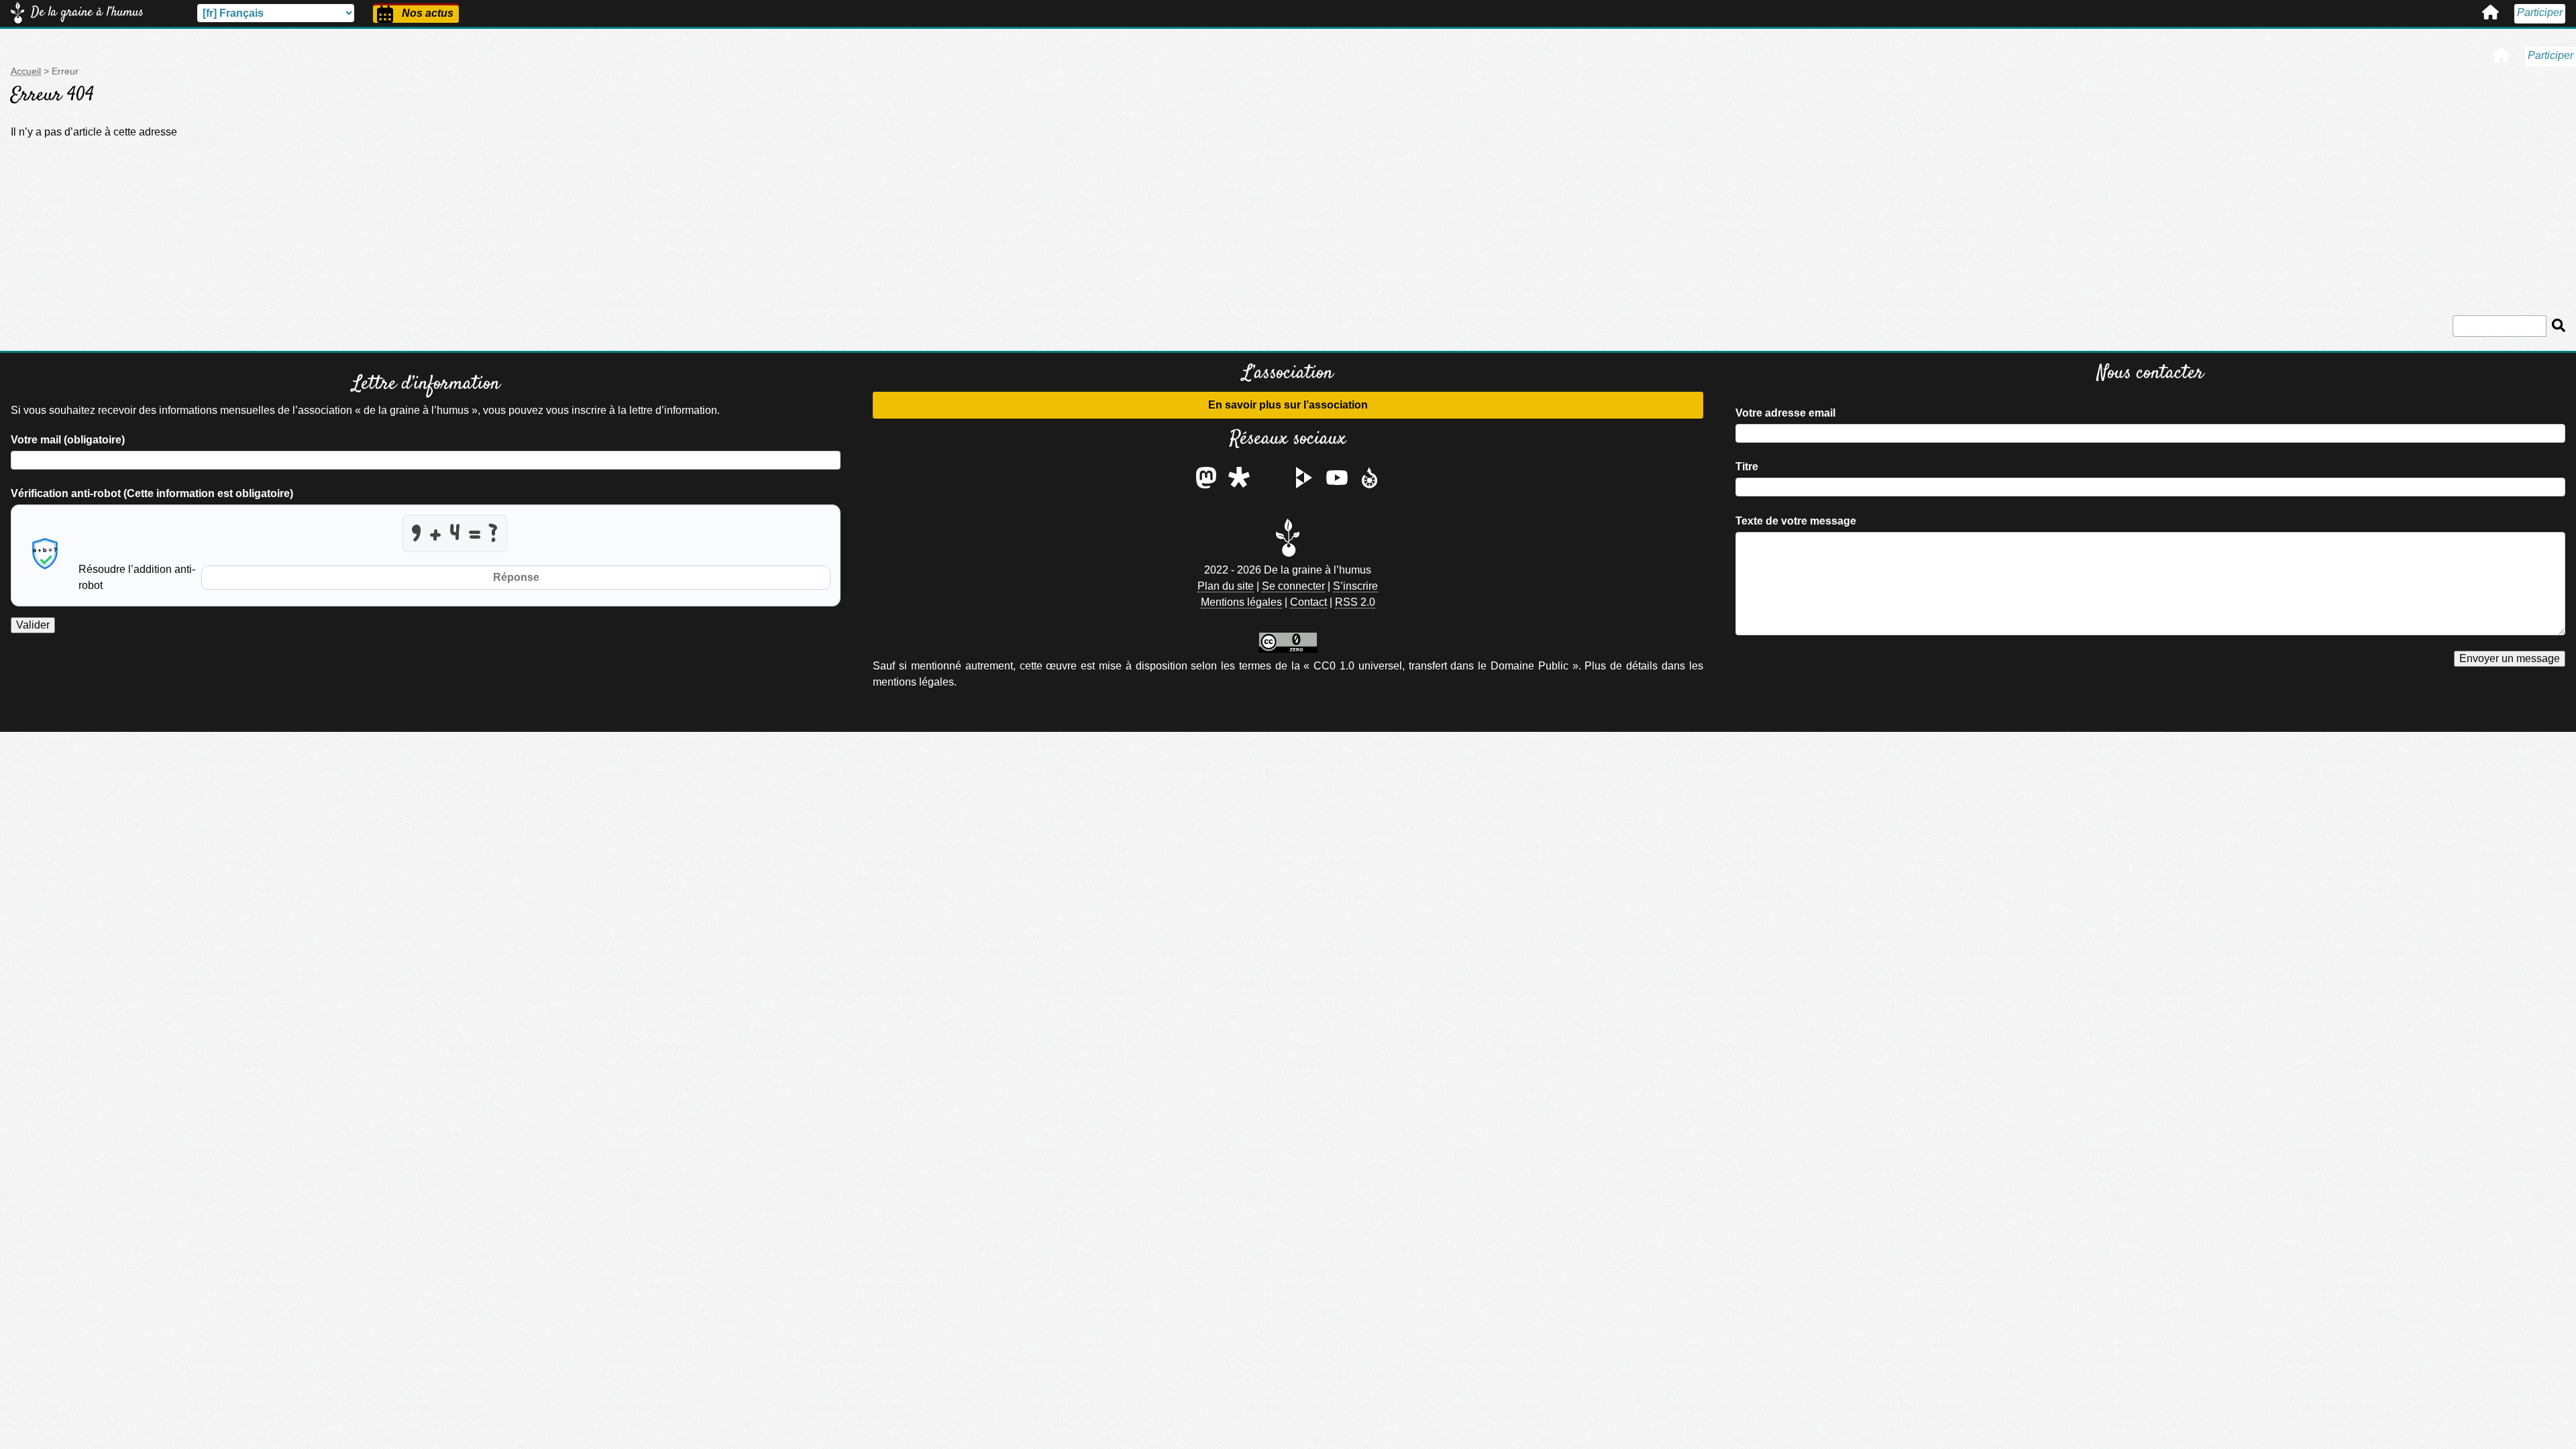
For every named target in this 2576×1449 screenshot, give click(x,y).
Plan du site (1226, 586)
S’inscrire (1355, 586)
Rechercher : (2509, 313)
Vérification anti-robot (152, 493)
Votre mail (68, 440)
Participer (2540, 12)
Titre (1747, 467)
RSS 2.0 (1355, 602)
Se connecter (1293, 586)
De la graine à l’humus (87, 12)
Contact (1308, 602)
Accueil (2490, 12)
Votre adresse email (1785, 413)
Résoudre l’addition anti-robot (137, 577)
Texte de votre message (1796, 521)
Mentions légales (1241, 602)
